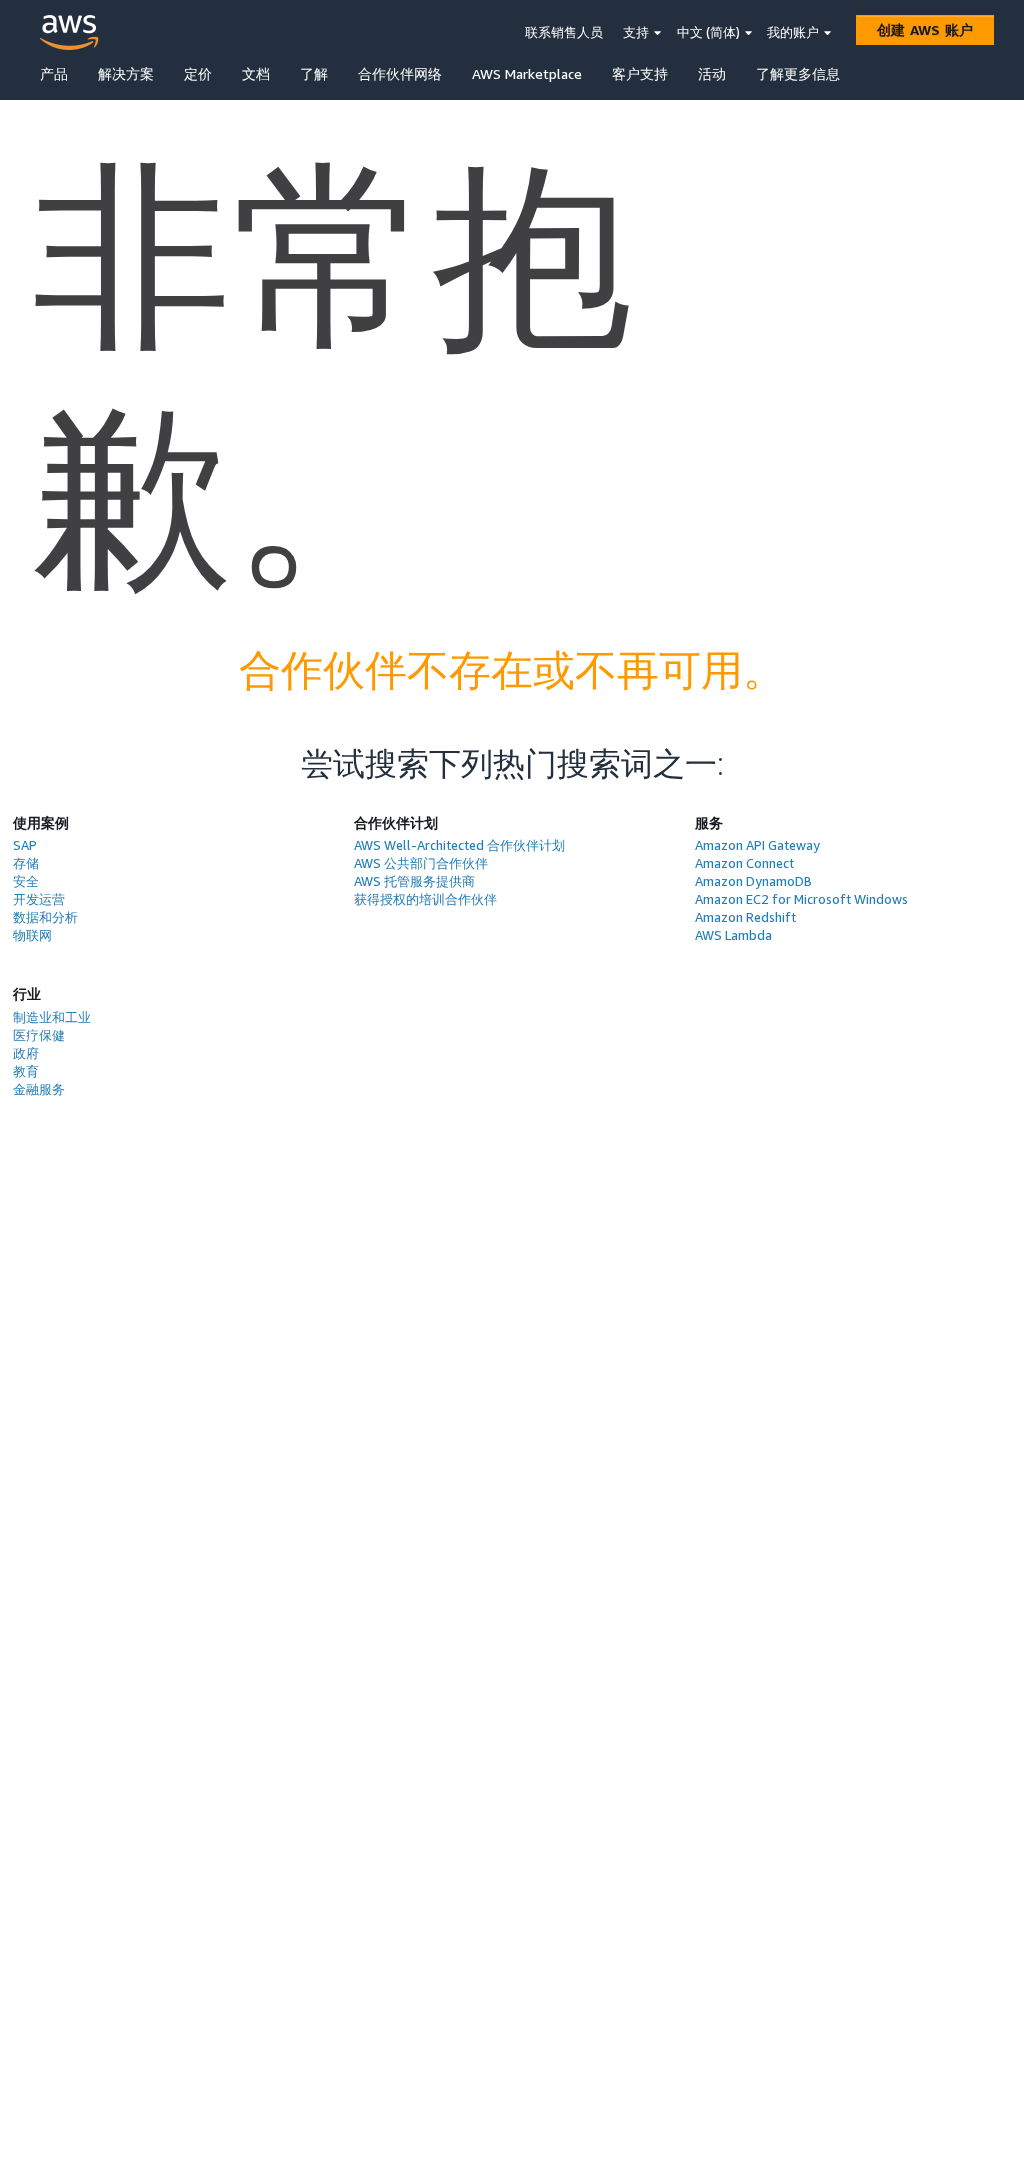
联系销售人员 (564, 32)
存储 (26, 863)
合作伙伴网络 (400, 73)
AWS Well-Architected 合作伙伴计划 (459, 845)
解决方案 (126, 73)
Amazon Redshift (745, 917)
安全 (26, 881)
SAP (25, 845)
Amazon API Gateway (757, 845)
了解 (314, 73)
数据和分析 (45, 917)
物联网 (32, 935)
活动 (712, 73)
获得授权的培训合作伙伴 (425, 899)
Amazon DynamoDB (753, 881)
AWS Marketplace (527, 73)
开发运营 (39, 899)
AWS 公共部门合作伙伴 (421, 863)
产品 (54, 73)
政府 (26, 1053)
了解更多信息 (798, 73)
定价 (198, 73)
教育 (26, 1071)
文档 (256, 73)
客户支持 (640, 73)
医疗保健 (39, 1035)
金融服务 (39, 1089)
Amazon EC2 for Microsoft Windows (801, 899)
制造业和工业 (52, 1017)
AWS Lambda (733, 935)
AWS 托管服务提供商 (414, 881)
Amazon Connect (744, 863)
